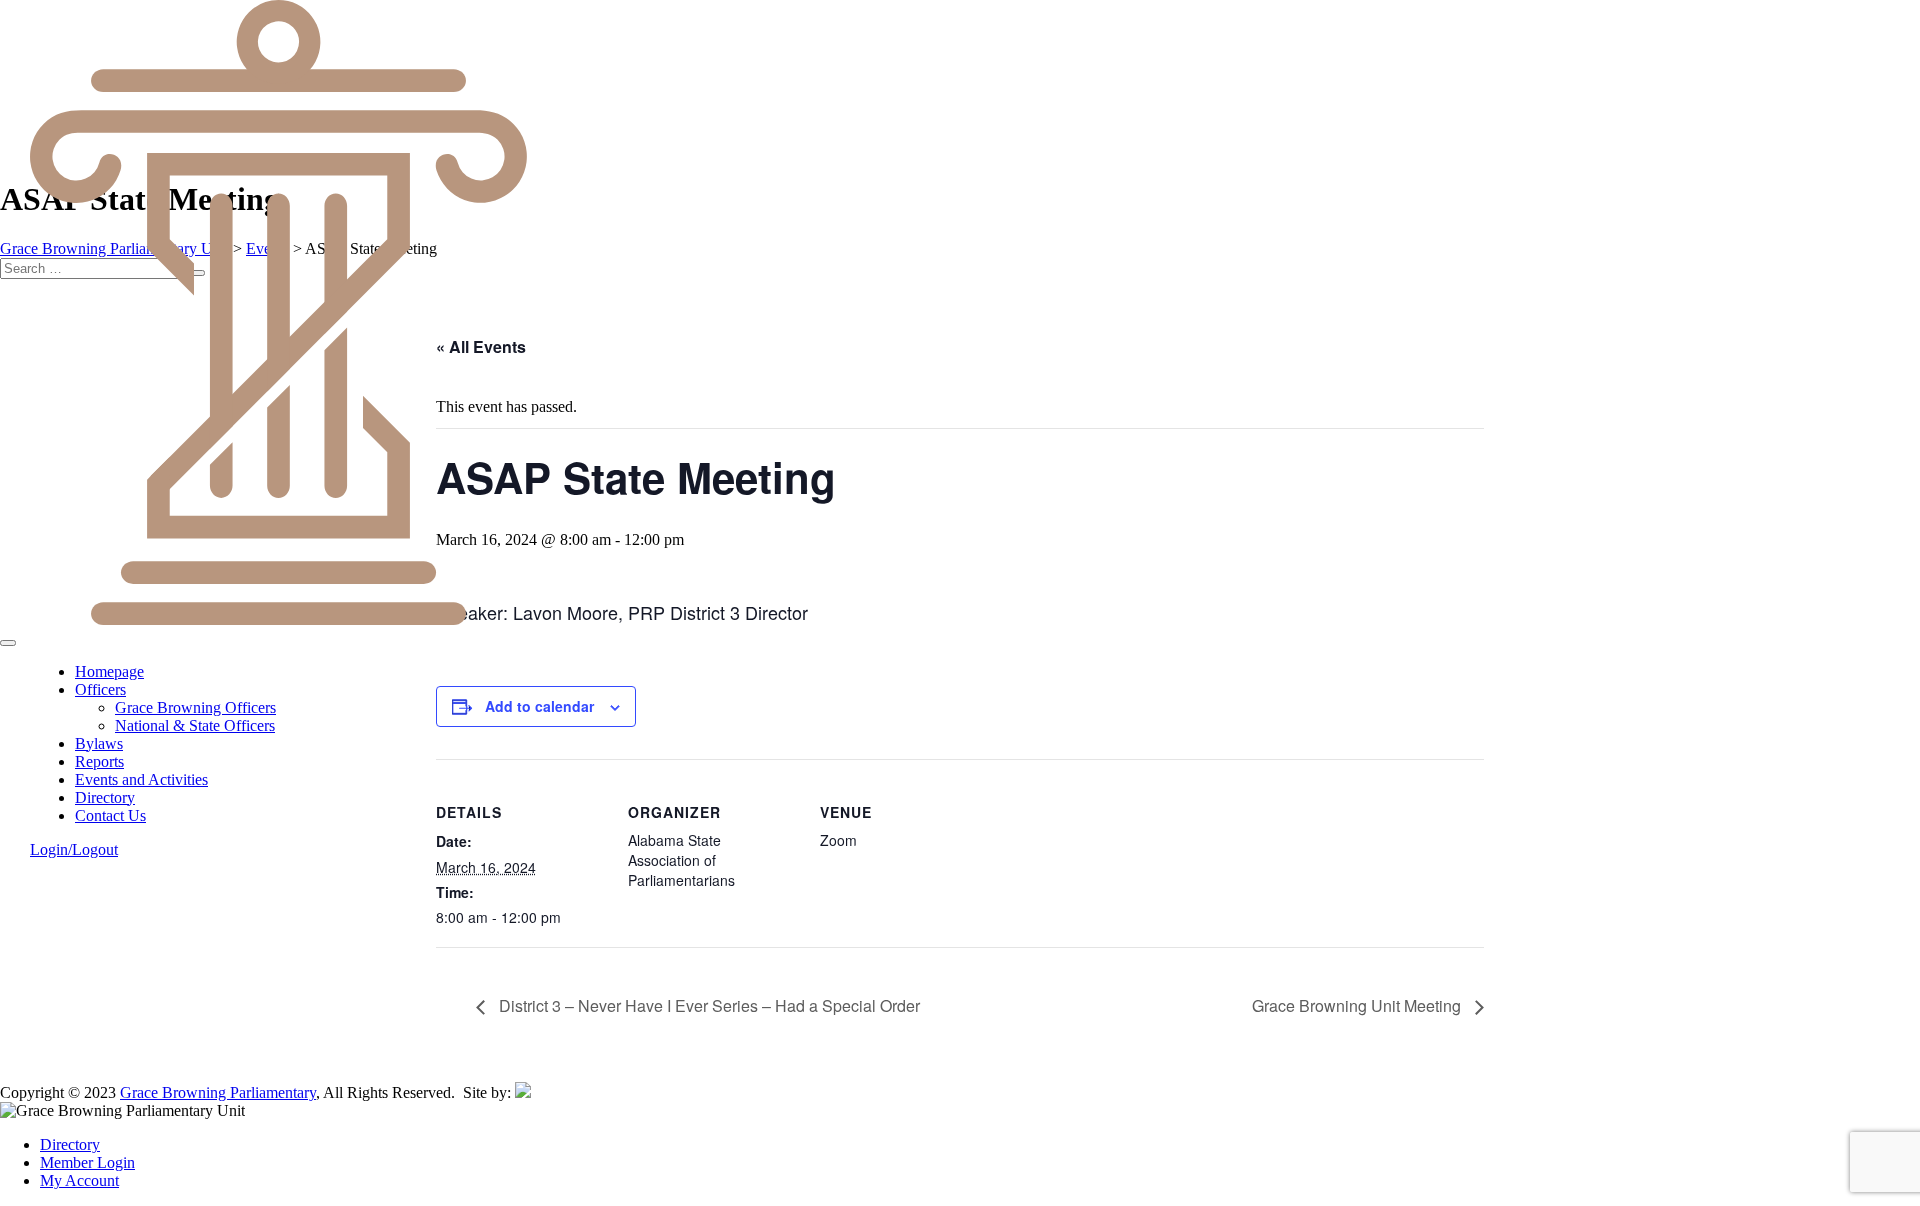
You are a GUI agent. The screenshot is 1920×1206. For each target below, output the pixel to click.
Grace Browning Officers (195, 707)
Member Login (87, 1162)
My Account (79, 1180)
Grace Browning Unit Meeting (1358, 1005)
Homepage (109, 671)
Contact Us (110, 815)
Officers (100, 689)
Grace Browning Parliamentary (218, 1092)
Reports (99, 761)
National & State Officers (195, 725)
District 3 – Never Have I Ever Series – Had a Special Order (707, 1005)
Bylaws (99, 743)
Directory (105, 797)
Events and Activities (141, 779)
